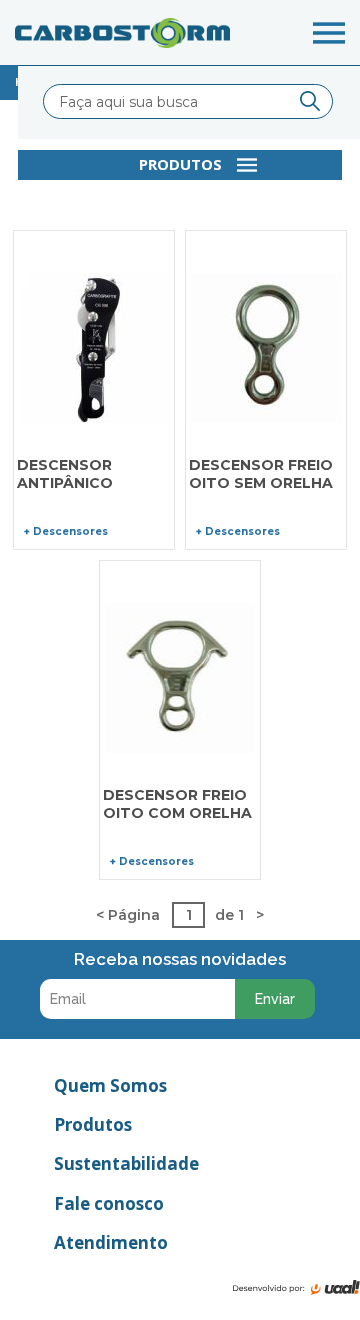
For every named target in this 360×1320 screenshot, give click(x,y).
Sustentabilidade (126, 1163)
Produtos (93, 1124)
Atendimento (111, 1242)
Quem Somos (110, 1085)
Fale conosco (109, 1203)
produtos (180, 164)
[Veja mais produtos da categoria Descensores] (94, 708)
